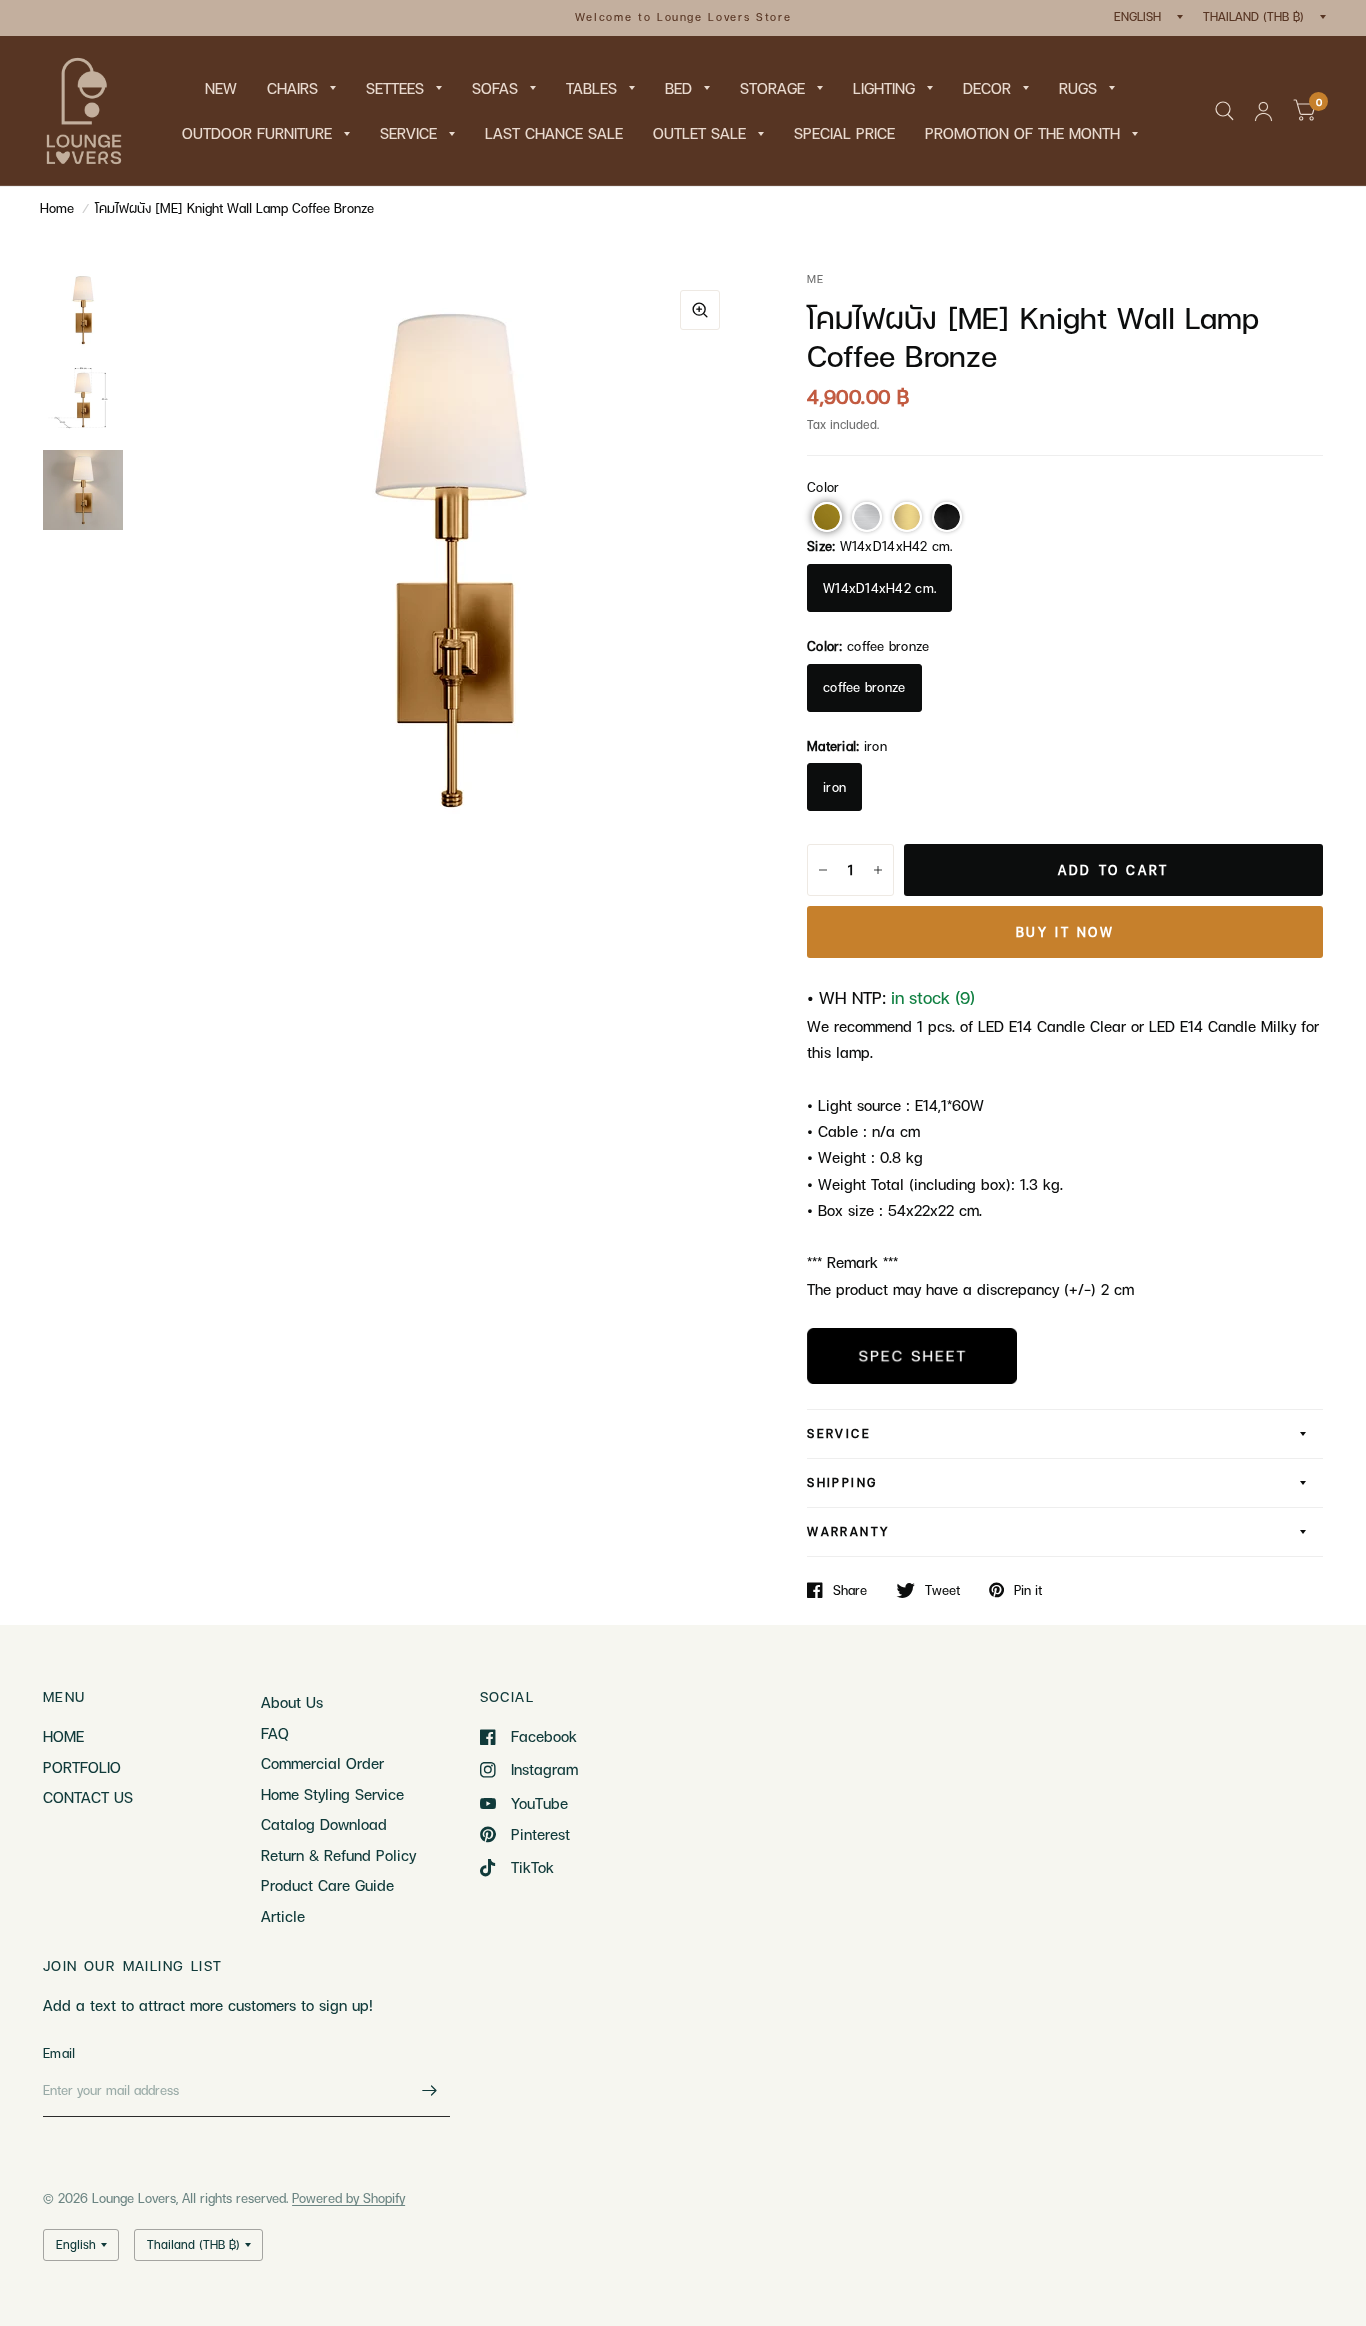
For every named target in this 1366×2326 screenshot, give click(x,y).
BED (678, 88)
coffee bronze (864, 687)
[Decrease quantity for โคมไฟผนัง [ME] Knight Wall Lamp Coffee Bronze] (823, 870)
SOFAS (495, 88)
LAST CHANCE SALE (554, 133)
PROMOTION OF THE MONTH (1022, 133)
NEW (221, 88)
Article (283, 1916)
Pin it (1028, 1590)
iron (834, 787)
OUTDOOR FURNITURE (257, 133)
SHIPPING (842, 1482)
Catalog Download (324, 1824)
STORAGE (772, 88)
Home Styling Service (332, 1794)
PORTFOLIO (82, 1767)
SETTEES (395, 88)
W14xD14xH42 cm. (879, 588)
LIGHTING (884, 88)
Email (59, 2053)
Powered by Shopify (348, 2198)
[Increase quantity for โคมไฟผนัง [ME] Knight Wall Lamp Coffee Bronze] (878, 870)
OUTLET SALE (699, 133)
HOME (63, 1736)
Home (57, 208)
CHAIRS (292, 88)
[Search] (1224, 111)
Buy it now (1065, 932)
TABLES (591, 88)
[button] (827, 517)
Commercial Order (322, 1763)
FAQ (275, 1733)
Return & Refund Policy (338, 1855)
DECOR (987, 88)
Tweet (942, 1590)
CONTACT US (88, 1797)
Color (823, 487)
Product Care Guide (327, 1885)
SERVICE (408, 133)
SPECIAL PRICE (844, 133)
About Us (292, 1702)
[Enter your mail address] (430, 2091)
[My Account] (1263, 111)
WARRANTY (848, 1531)
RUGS (1078, 88)
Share (850, 1590)
